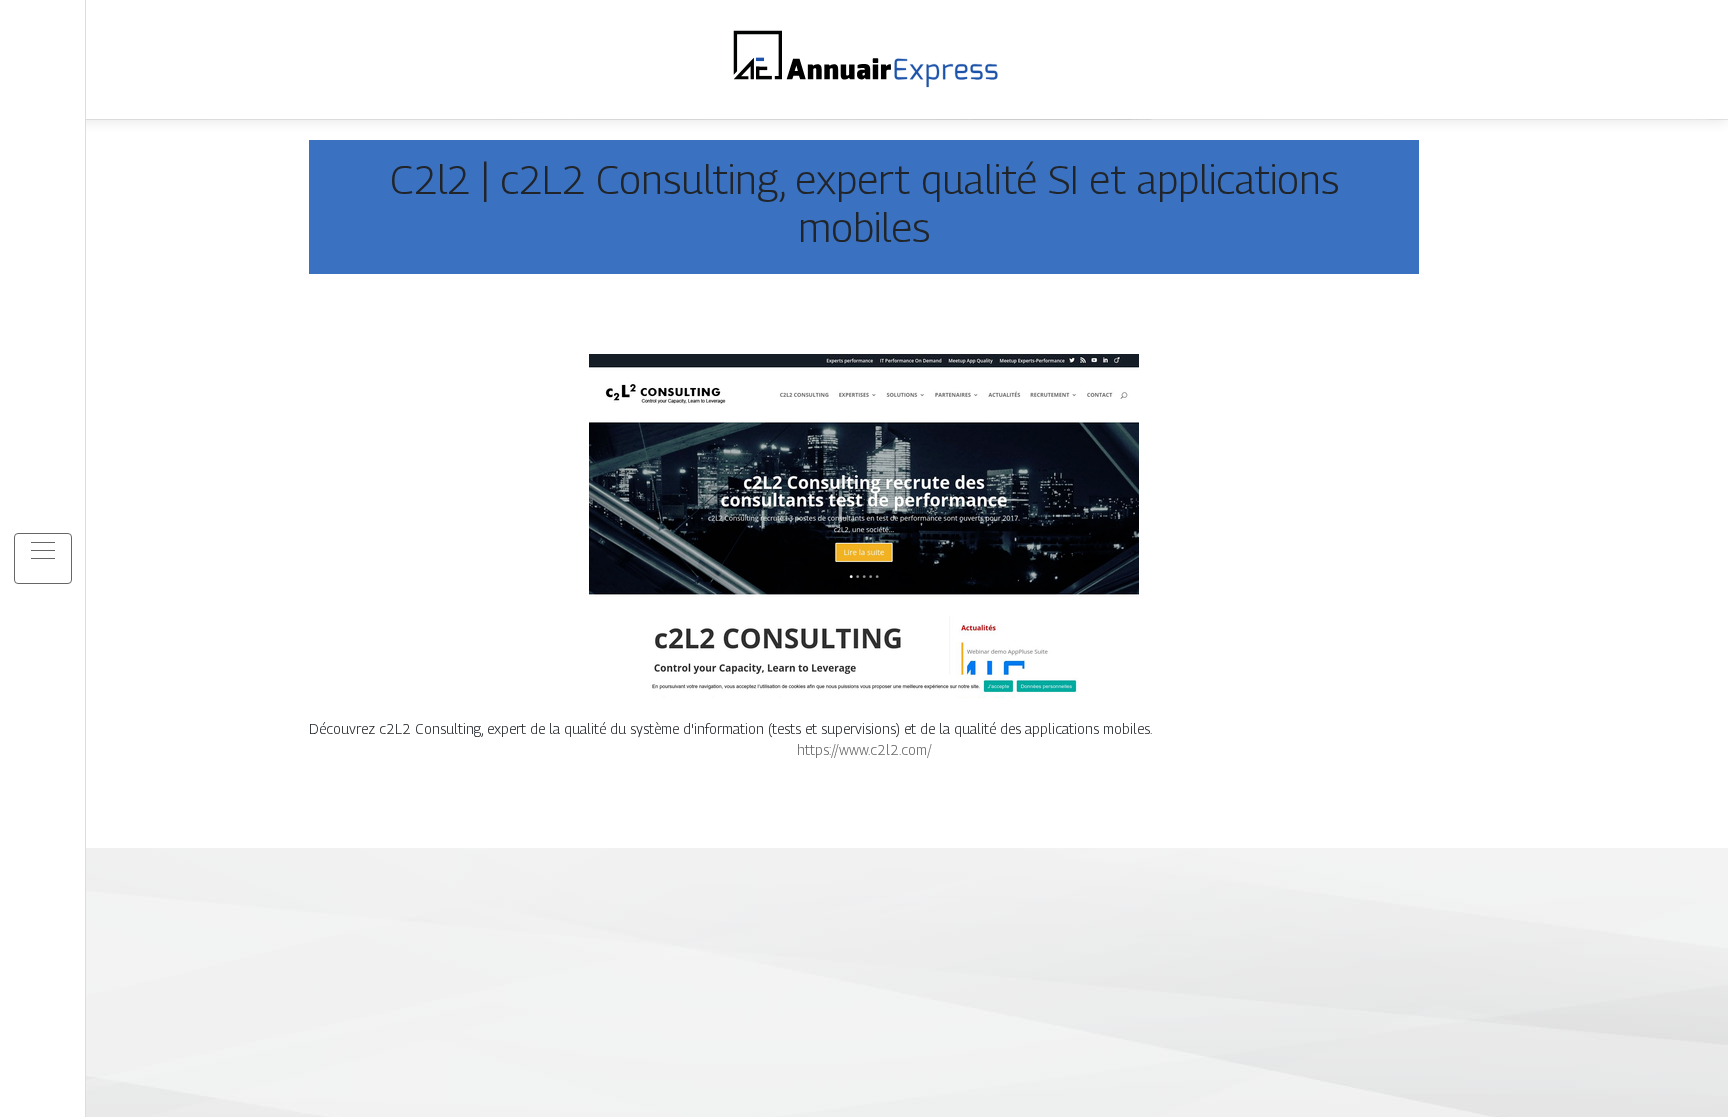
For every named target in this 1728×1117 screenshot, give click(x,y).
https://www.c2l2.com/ (864, 749)
